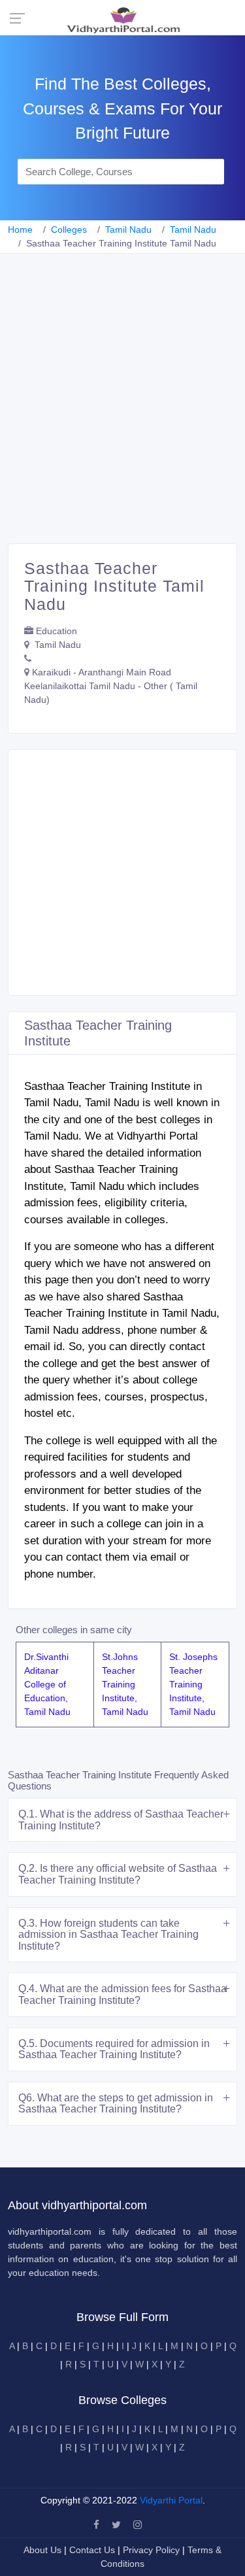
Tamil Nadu (128, 229)
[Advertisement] (122, 414)
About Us (44, 2550)
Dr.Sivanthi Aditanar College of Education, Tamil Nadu (47, 1684)
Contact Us (92, 2550)
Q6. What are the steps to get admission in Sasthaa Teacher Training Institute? (116, 2104)
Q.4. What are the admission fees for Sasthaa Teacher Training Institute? (122, 1994)
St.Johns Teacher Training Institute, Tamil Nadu (125, 1684)
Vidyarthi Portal (171, 2500)
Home (20, 229)
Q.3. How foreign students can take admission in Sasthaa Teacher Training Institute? (108, 1935)
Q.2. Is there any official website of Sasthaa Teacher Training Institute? (118, 1874)
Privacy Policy (153, 2550)
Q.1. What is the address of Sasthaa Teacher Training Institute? (121, 1820)
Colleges (69, 229)
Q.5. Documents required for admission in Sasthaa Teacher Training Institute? (114, 2049)
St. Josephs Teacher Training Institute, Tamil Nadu (193, 1684)
